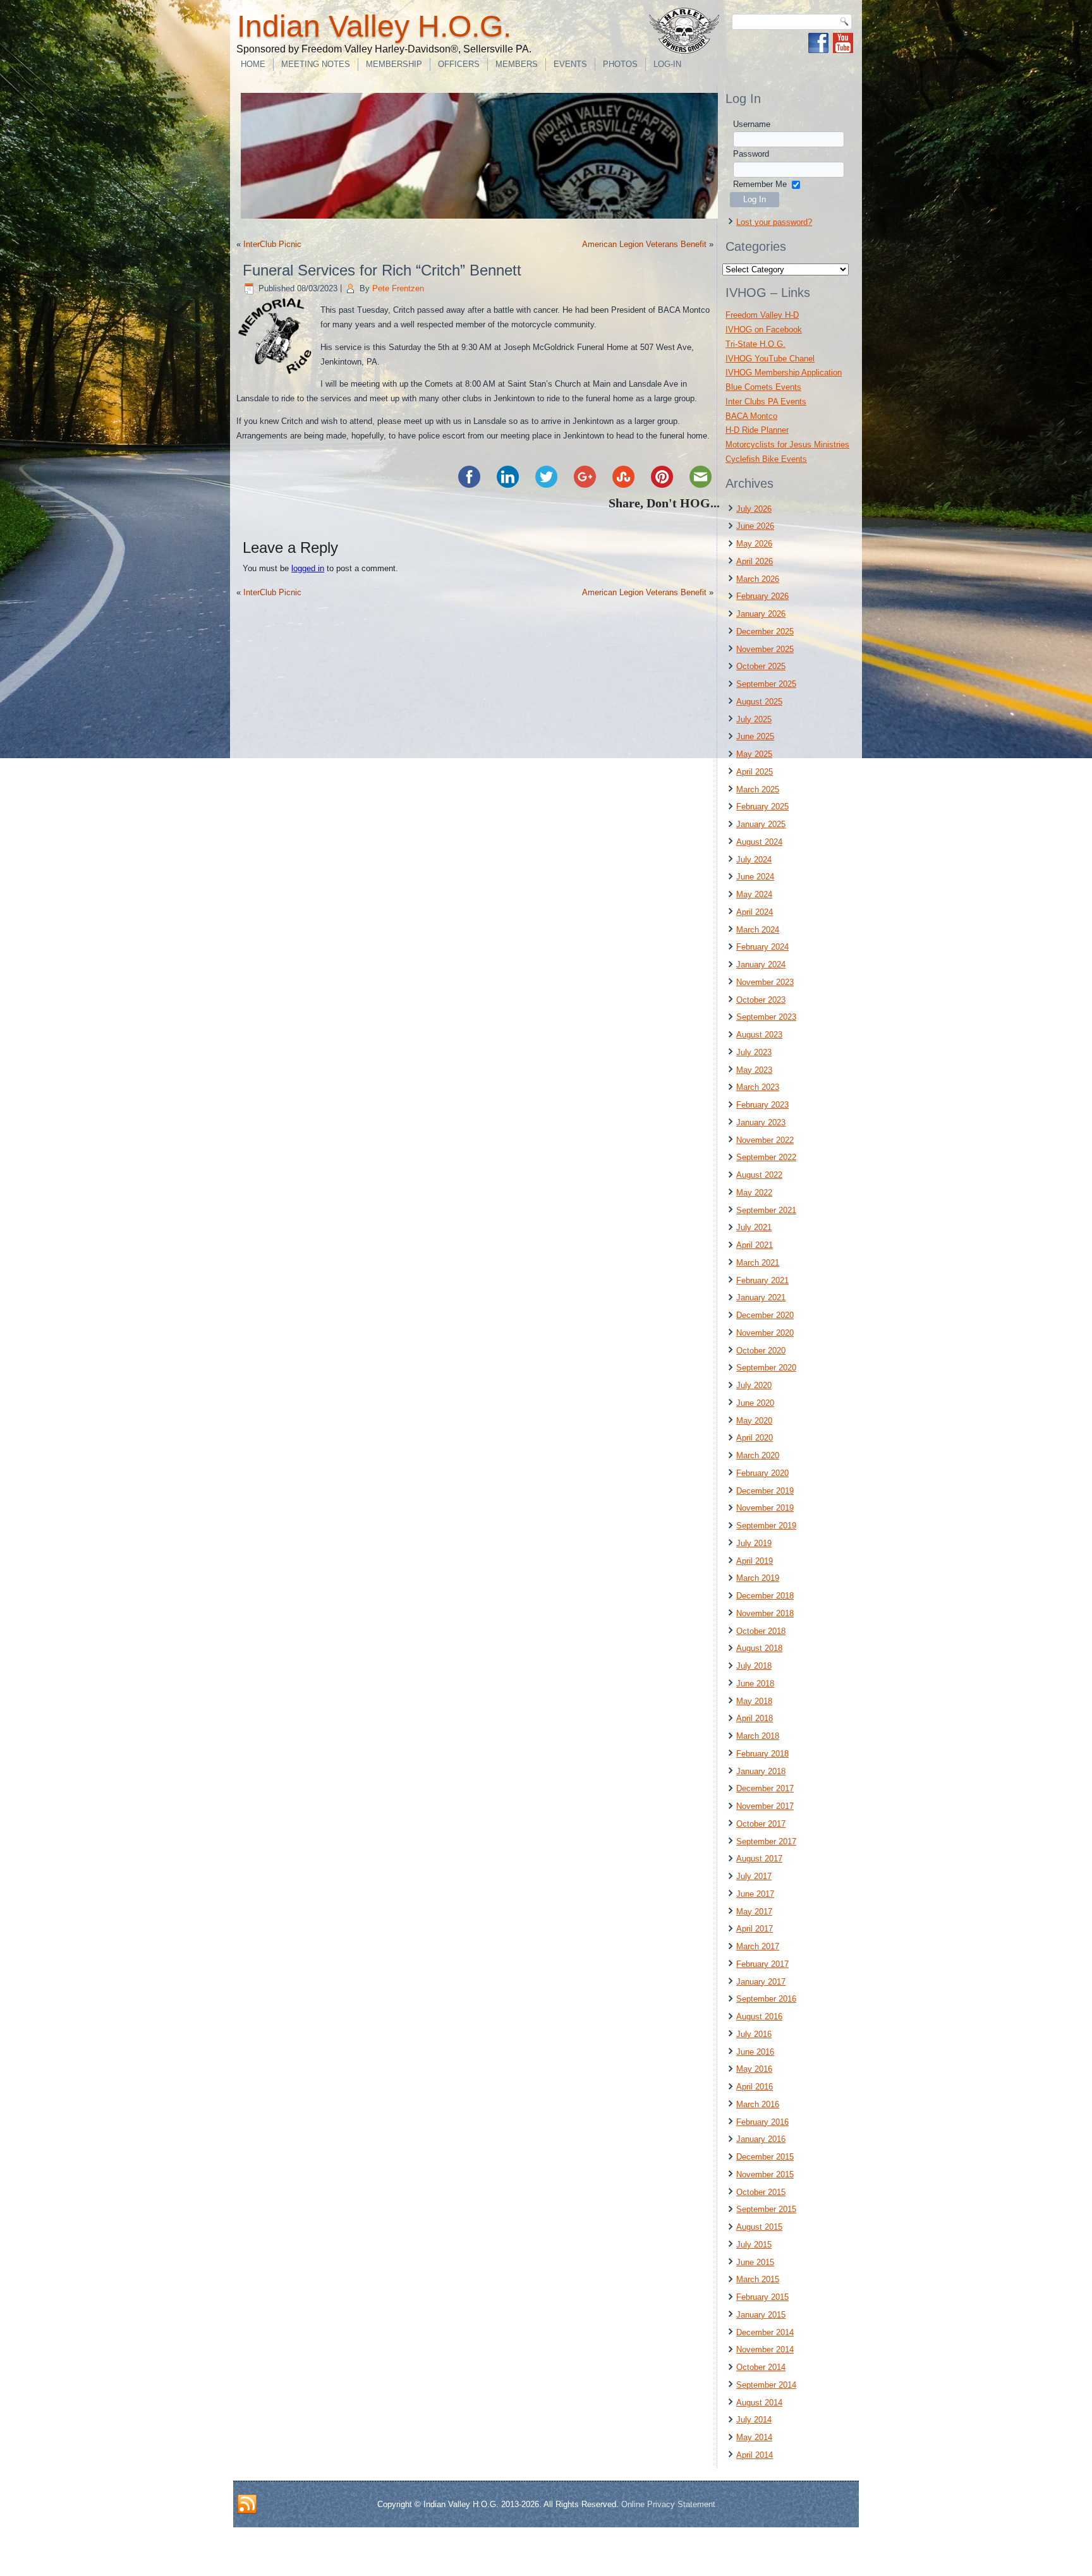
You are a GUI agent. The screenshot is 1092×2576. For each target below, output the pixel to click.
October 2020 (761, 1351)
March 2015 (758, 2279)
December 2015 (765, 2157)
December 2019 (765, 1491)
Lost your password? (774, 222)
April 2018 (755, 1718)
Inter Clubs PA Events (766, 402)
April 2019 (755, 1561)
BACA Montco (751, 416)
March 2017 (758, 1946)
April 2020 (755, 1438)
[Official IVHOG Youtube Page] (843, 43)
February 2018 (762, 1754)
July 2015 (754, 2245)
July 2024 (754, 860)
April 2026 (755, 561)
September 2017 (766, 1841)
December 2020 (765, 1315)
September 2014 (766, 2385)
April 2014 (755, 2455)
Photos (620, 64)
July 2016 (754, 2034)
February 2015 (762, 2297)
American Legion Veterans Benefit (644, 244)
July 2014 (754, 2420)
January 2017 (761, 1982)
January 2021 (761, 1297)
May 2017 (754, 1912)
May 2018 (754, 1701)
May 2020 (754, 1421)
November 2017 (765, 1806)
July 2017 (754, 1876)
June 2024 (755, 877)
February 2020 (762, 1473)
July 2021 (754, 1227)
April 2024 (755, 912)
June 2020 (755, 1403)
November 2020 (765, 1333)
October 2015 (761, 2192)
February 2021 (762, 1280)
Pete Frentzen (398, 288)
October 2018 (761, 1631)
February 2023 (762, 1105)
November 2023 (765, 982)
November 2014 (765, 2349)
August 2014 (759, 2403)
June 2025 (755, 736)
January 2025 (761, 824)
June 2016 (755, 2052)
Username (752, 124)
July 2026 (754, 509)
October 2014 (761, 2367)
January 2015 (761, 2315)
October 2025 (761, 666)
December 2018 (765, 1596)
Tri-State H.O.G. (755, 344)
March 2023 (758, 1087)
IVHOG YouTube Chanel (770, 359)
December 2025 (765, 632)
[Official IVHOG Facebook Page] (818, 43)
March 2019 (758, 1578)
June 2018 (755, 1684)
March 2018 (758, 1736)
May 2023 (754, 1070)
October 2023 (761, 1000)
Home (253, 64)
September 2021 (766, 1210)
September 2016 (766, 1999)
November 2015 (765, 2174)
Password (751, 154)
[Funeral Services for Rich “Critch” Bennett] (278, 376)
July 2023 (754, 1052)
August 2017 (759, 1859)
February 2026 (762, 596)
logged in (308, 568)
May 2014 (754, 2437)
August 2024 (759, 842)
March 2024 (758, 930)
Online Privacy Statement (668, 2504)
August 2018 (759, 1648)
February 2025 (762, 807)
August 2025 (759, 702)
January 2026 (761, 614)
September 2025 (766, 684)
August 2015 (759, 2227)
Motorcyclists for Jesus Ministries (787, 444)
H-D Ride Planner (757, 430)
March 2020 (758, 1455)
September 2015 (766, 2209)
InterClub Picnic (272, 244)
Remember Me (760, 184)
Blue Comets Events (763, 387)
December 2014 (765, 2332)
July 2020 (754, 1385)
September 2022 (766, 1157)
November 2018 (765, 1613)
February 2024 (762, 947)
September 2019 (766, 1526)
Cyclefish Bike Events (766, 459)
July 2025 (754, 719)
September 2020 (766, 1368)
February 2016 (762, 2122)
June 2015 (755, 2262)
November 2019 (765, 1508)
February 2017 (762, 1964)
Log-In (667, 64)
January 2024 (761, 964)
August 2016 (759, 2017)
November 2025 (765, 649)
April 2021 (755, 1245)
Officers (459, 64)
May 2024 (754, 894)
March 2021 (758, 1263)
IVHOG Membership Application (784, 372)
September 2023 (766, 1017)
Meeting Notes (316, 64)
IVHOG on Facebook (764, 330)
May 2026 (754, 544)
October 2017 (761, 1824)
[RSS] (247, 2505)
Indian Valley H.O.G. (374, 26)
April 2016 (755, 2087)
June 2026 (755, 526)
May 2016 (754, 2069)
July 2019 (754, 1543)
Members (517, 64)
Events (570, 64)
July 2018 (754, 1666)
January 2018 (761, 1771)
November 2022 (765, 1140)
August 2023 (759, 1035)
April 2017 (755, 1929)
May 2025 (754, 754)
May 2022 (754, 1193)
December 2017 (765, 1788)
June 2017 (755, 1894)
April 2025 (755, 772)
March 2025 (758, 789)
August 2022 (759, 1175)
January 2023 (761, 1122)
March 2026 (758, 579)
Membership (394, 64)
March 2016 (758, 2104)
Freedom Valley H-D (762, 315)
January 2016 (761, 2139)
